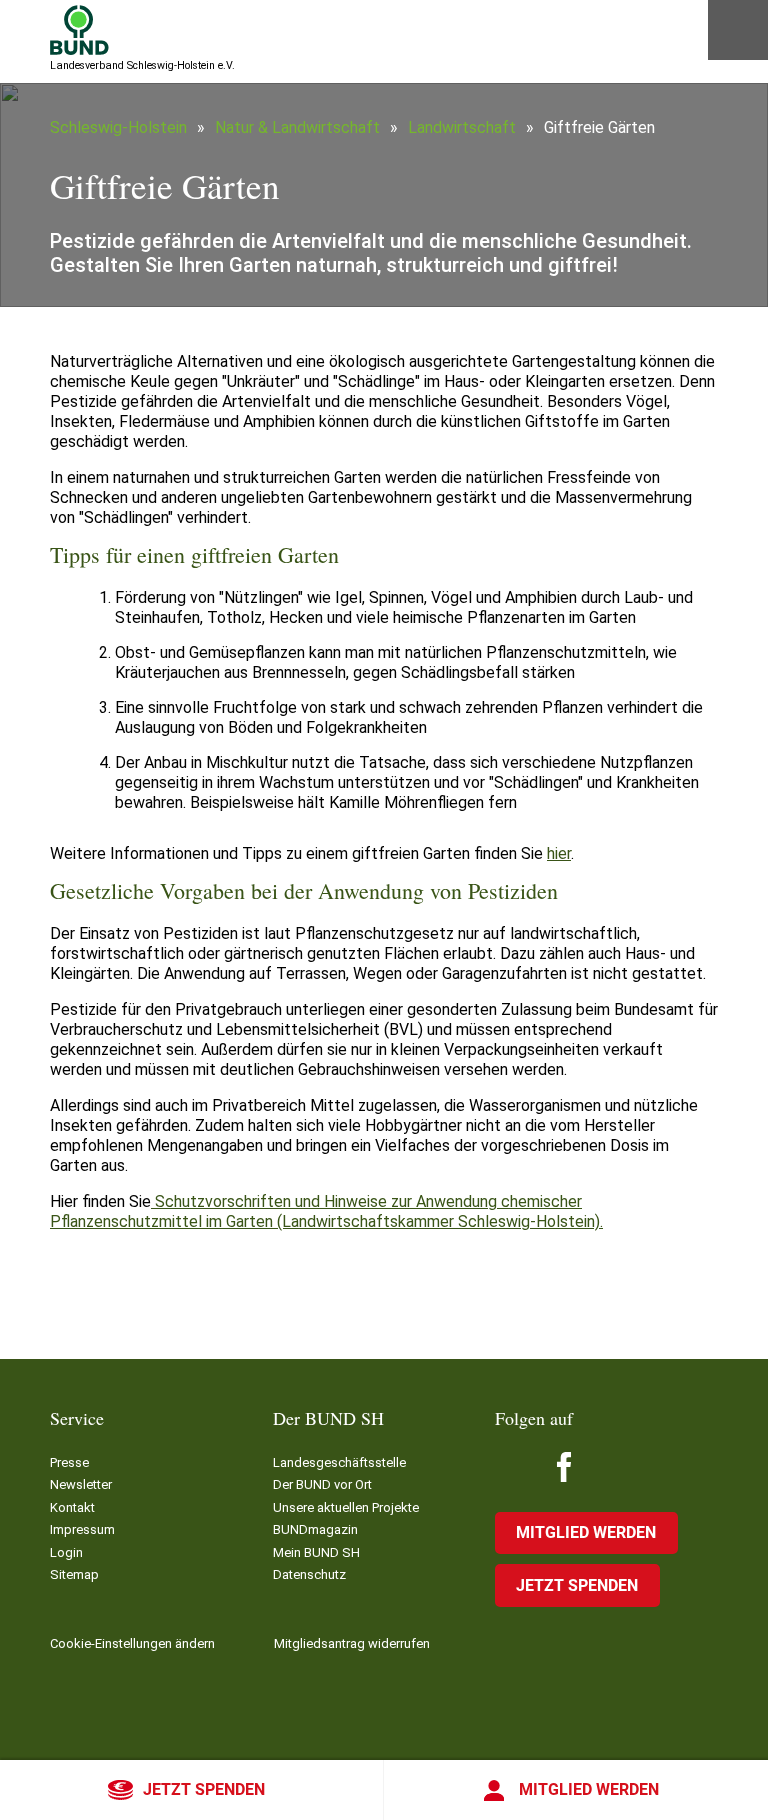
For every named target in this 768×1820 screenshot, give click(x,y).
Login (66, 1552)
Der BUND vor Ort (322, 1484)
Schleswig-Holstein (118, 127)
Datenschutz (309, 1574)
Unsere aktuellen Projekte (346, 1507)
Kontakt (72, 1507)
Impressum (82, 1529)
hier (559, 853)
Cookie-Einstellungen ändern (132, 1643)
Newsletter (81, 1484)
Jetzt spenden (204, 1789)
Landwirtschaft (462, 127)
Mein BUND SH (316, 1552)
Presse (69, 1462)
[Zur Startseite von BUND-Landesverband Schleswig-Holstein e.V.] (79, 30)
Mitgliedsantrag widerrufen (352, 1643)
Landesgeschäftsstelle (339, 1462)
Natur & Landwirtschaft (297, 127)
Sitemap (74, 1574)
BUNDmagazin (315, 1529)
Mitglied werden (589, 1789)
